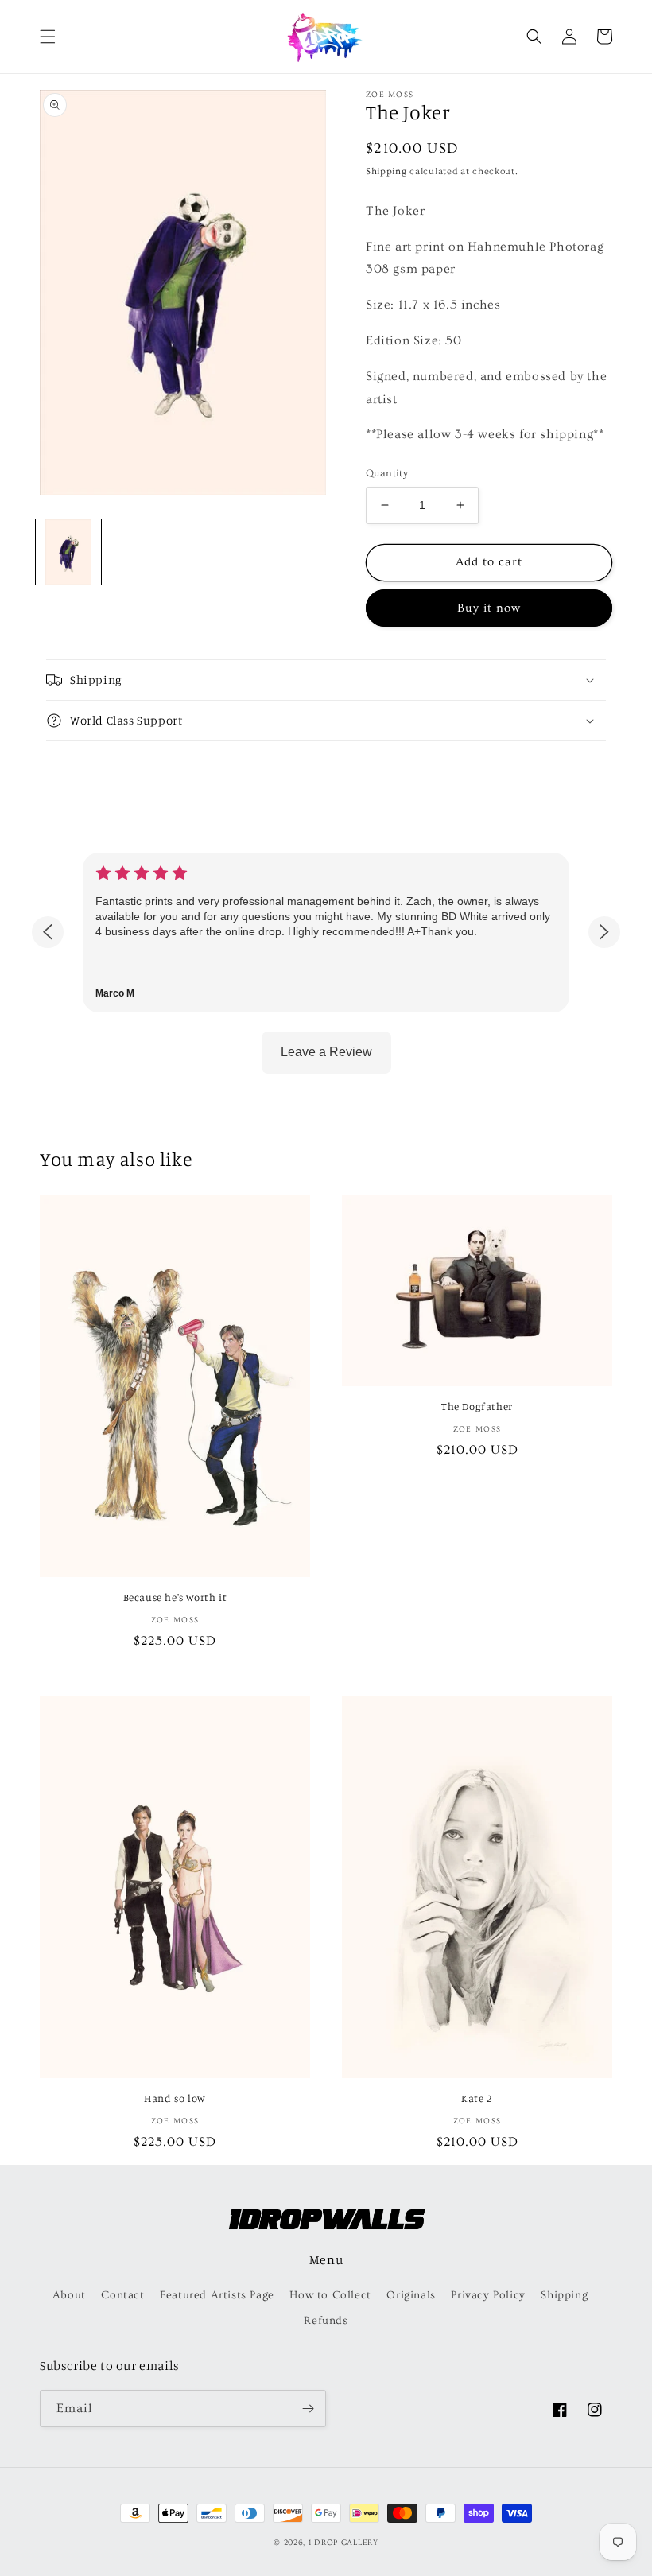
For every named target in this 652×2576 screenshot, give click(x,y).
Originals (411, 2295)
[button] (48, 37)
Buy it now (489, 608)
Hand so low (175, 2098)
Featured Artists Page (217, 2295)
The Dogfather (477, 1406)
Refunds (326, 2321)
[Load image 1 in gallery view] (68, 552)
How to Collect (330, 2295)
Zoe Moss (390, 95)
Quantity (387, 473)
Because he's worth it (175, 1597)
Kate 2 (477, 2098)
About (69, 2295)
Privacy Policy (488, 2295)
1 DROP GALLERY (343, 2543)
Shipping (386, 171)
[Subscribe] (308, 2409)
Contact (122, 2295)
